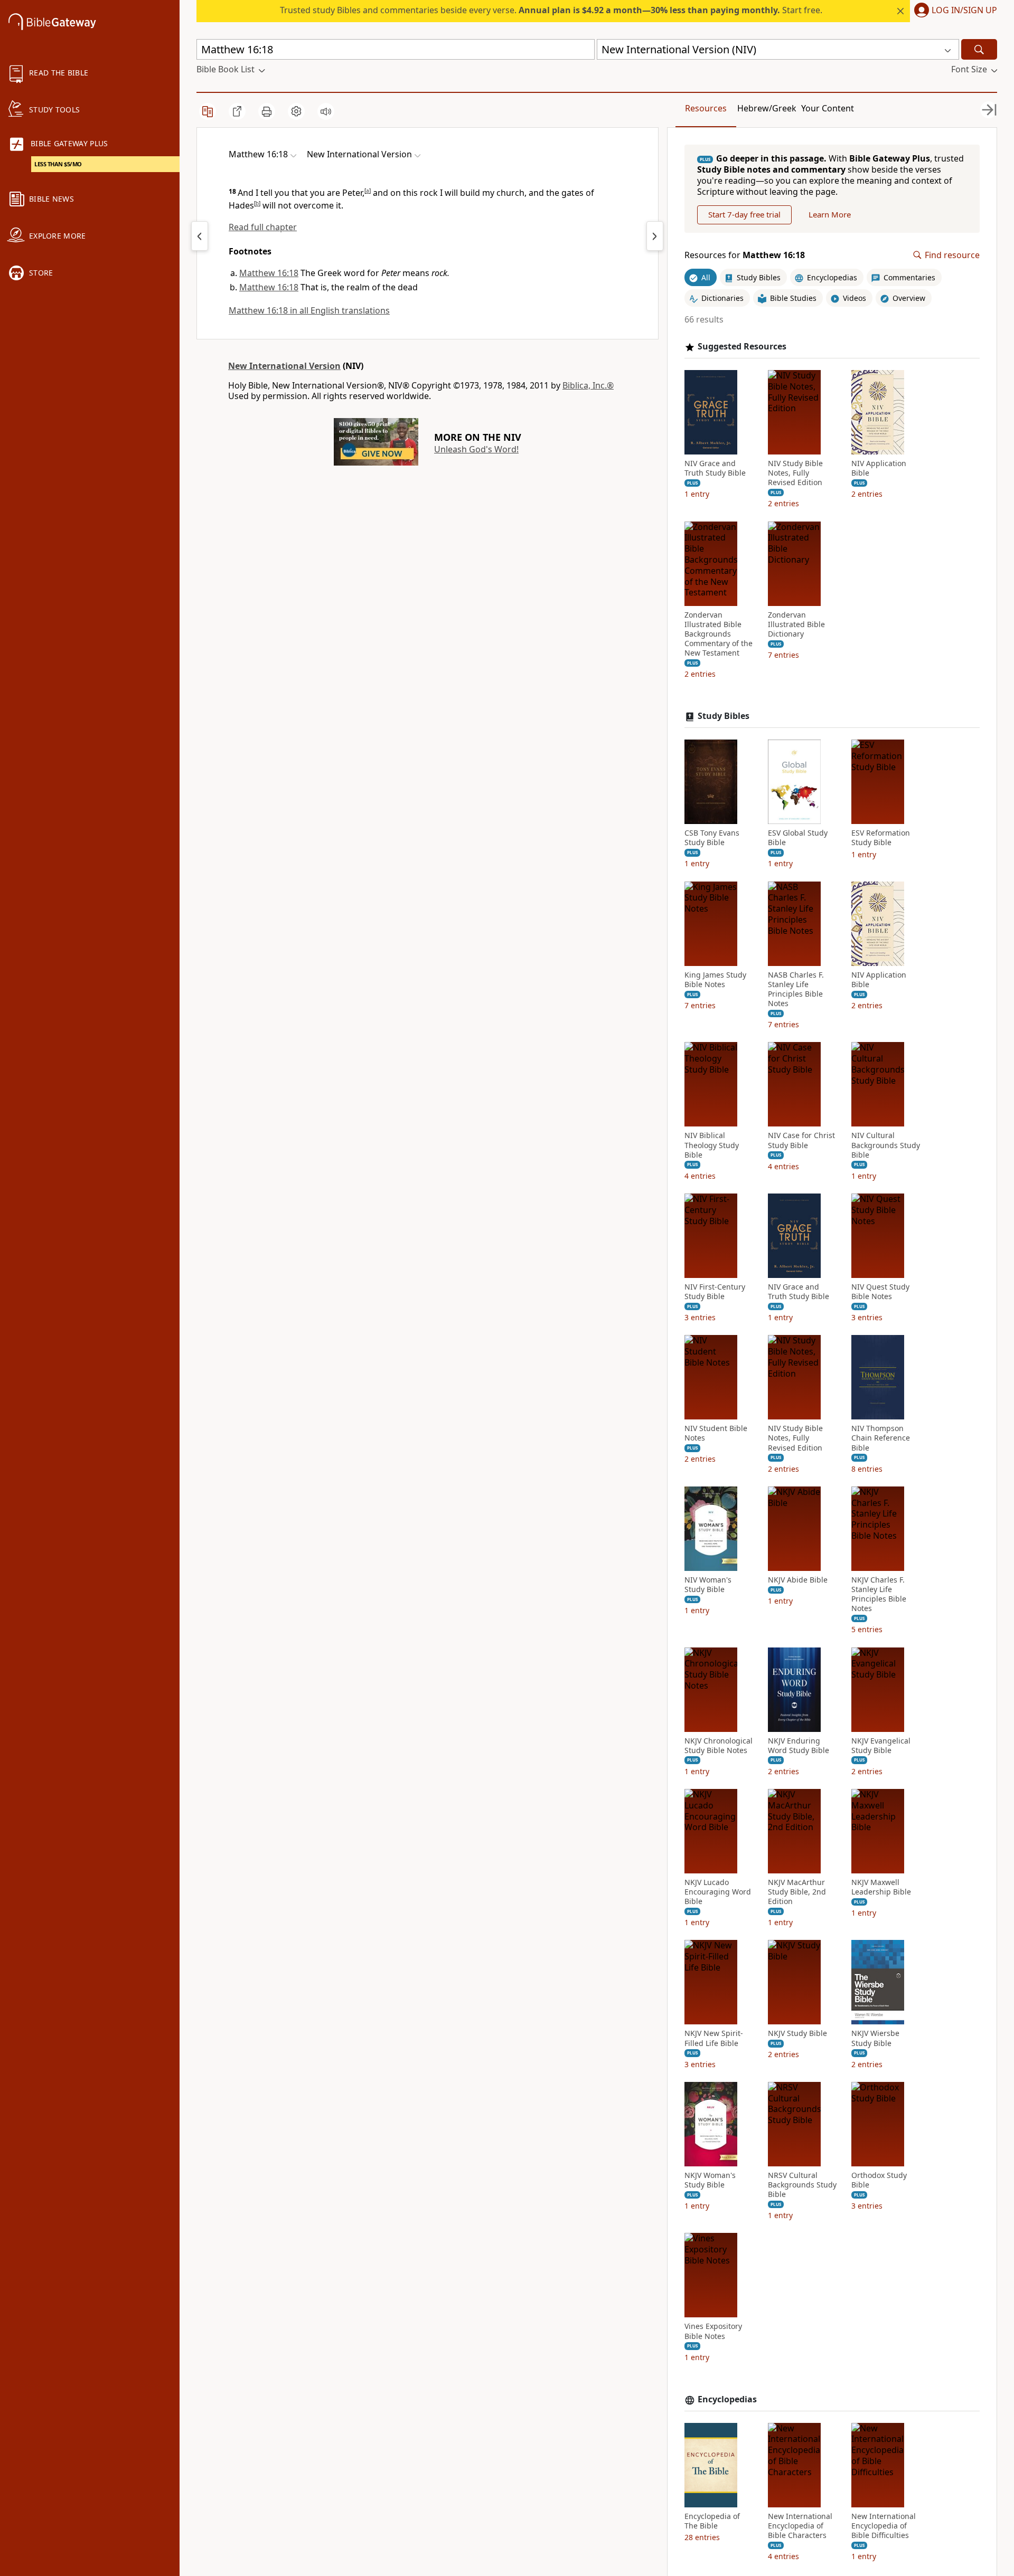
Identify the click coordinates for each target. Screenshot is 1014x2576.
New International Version (284, 366)
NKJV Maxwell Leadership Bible (881, 1887)
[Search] (979, 49)
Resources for (745, 255)
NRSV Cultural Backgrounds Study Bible (802, 2185)
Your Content (828, 108)
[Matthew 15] (200, 236)
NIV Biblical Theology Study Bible (712, 1145)
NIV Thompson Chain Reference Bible (881, 1438)
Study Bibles (724, 716)
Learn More (830, 214)
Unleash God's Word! (476, 449)
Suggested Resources (742, 347)
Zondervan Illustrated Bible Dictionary (796, 624)
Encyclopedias (727, 2399)
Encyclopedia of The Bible (712, 2521)
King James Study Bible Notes (715, 980)
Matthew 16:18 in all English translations (309, 310)
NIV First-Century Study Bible (715, 1292)
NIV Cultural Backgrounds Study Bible (886, 1145)
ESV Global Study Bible (798, 838)
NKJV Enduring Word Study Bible (799, 1746)
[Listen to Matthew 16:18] (326, 111)
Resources (706, 108)
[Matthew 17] (655, 236)
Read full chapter (263, 227)
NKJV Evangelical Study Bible (881, 1746)
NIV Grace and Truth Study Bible (715, 468)
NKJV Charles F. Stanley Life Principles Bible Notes (879, 1594)
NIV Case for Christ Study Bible (801, 1140)
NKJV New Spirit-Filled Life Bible (714, 2038)
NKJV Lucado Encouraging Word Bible (718, 1892)
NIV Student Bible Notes (716, 1433)
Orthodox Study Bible (879, 2180)
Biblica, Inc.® (588, 385)
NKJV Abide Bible (798, 1580)
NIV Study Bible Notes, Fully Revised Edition (795, 473)
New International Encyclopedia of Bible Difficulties (884, 2526)
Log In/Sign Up (964, 11)
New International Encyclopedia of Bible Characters (800, 2526)
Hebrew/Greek (767, 108)
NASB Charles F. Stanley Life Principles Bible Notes (796, 989)
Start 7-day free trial (744, 214)
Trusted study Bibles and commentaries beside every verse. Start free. (551, 10)
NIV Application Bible (879, 468)
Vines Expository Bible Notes (713, 2331)
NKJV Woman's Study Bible (710, 2180)
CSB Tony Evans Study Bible (712, 838)
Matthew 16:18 (269, 273)
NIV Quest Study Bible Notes (880, 1292)
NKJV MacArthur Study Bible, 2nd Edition (797, 1892)
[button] (954, 11)
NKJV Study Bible (797, 2033)
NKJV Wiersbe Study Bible (875, 2038)
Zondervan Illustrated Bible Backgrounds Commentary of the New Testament (719, 634)
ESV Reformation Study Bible (881, 838)
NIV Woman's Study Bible (708, 1585)
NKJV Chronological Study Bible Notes (719, 1746)
